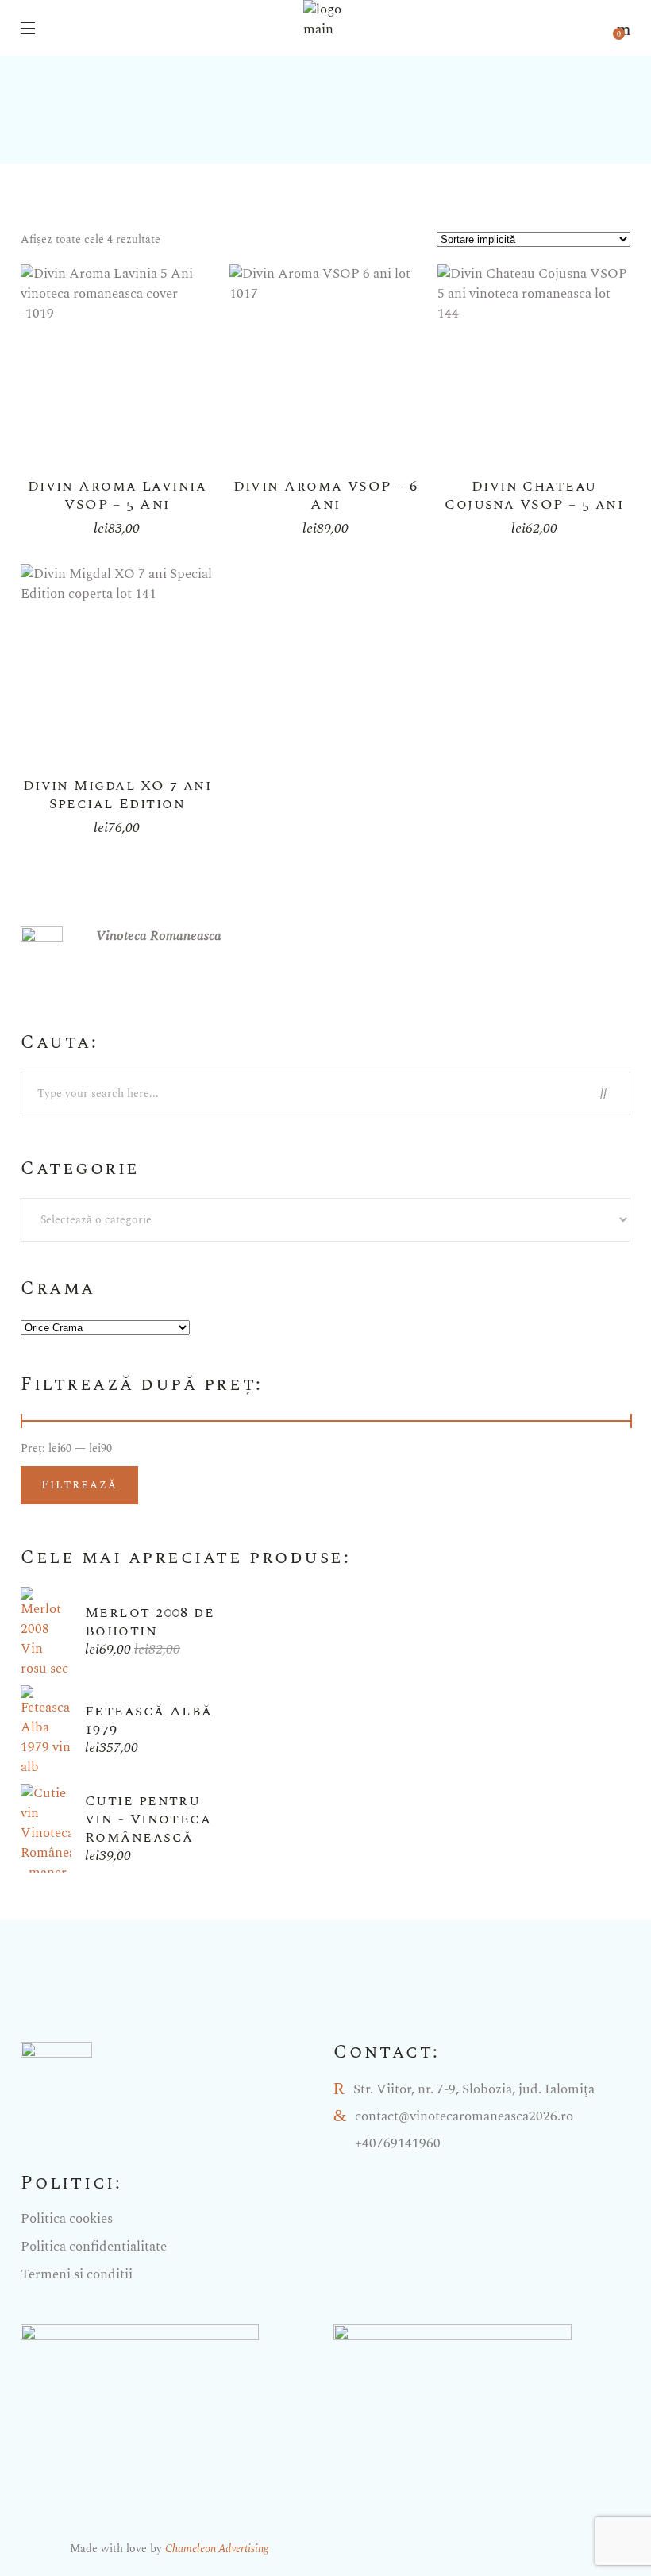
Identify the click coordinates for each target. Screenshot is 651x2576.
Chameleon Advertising (217, 2549)
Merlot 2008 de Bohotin (150, 1622)
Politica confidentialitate (94, 2247)
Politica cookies (67, 2219)
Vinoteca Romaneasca (159, 936)
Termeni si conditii (77, 2274)
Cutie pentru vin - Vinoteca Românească (148, 1819)
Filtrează (79, 1485)
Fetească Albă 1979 (149, 1720)
